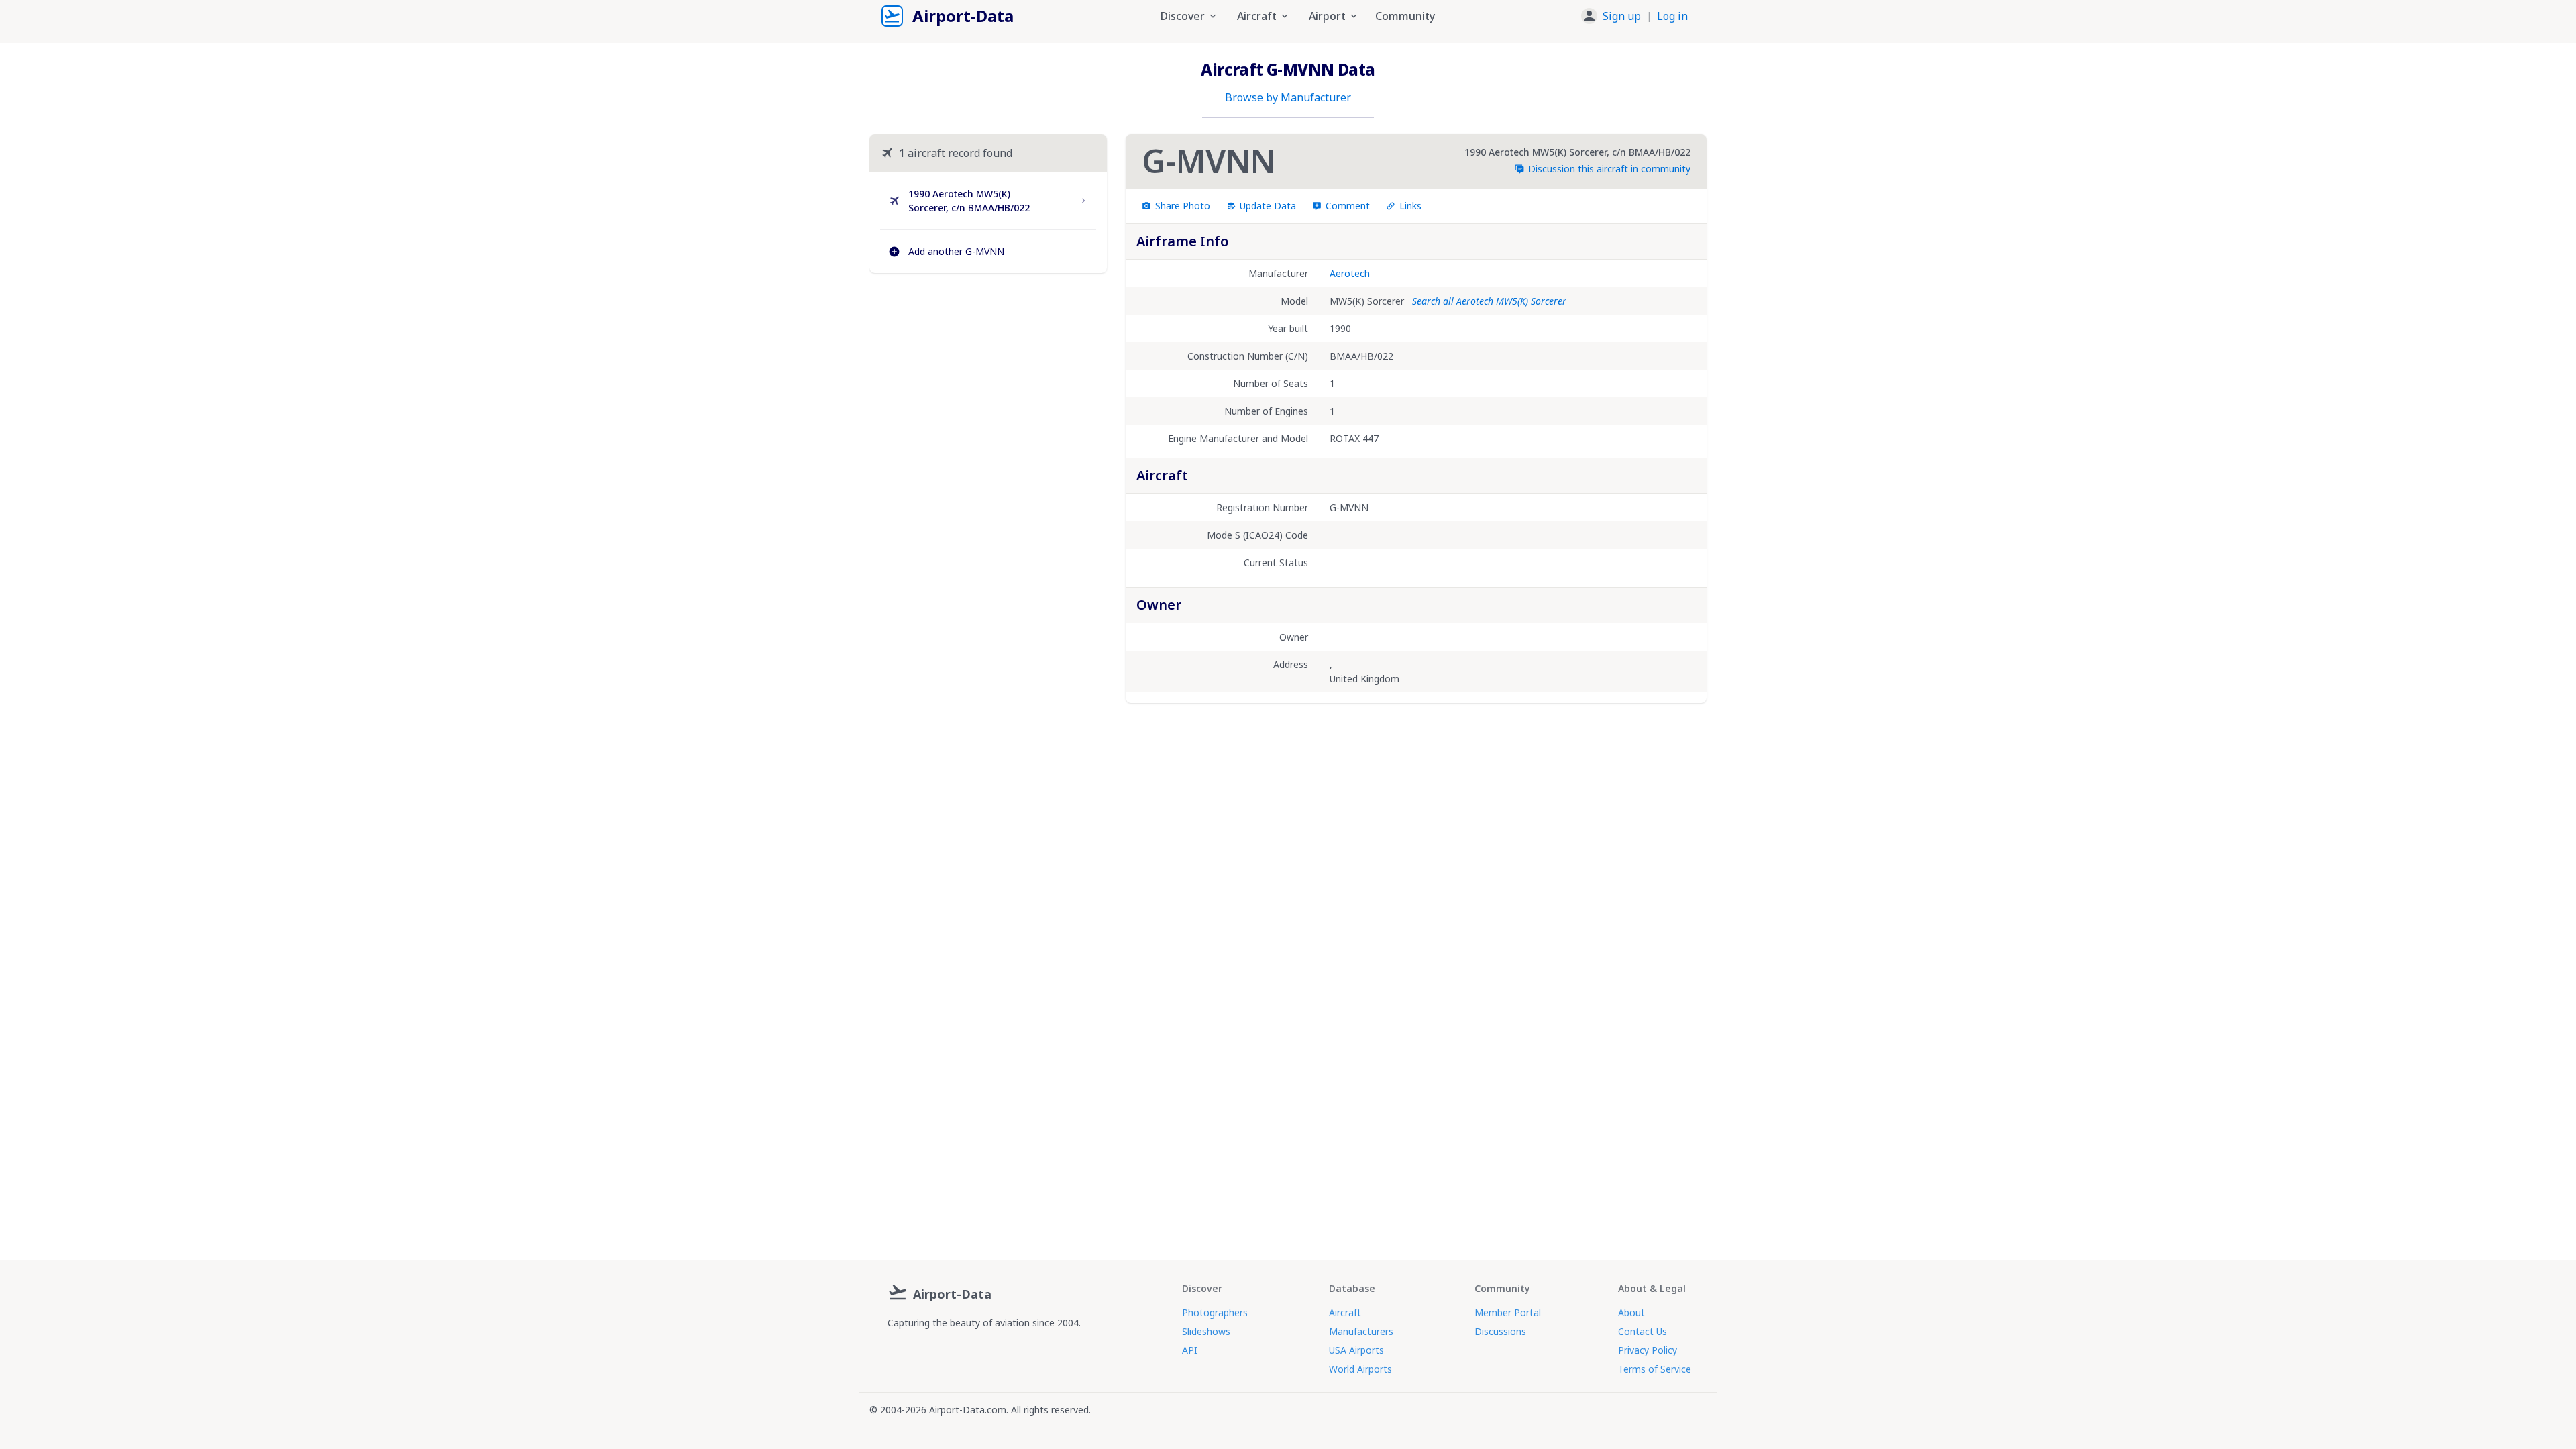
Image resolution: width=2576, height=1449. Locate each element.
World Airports (1360, 1369)
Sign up (1622, 16)
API (1190, 1350)
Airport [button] (1327, 16)
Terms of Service (1655, 1369)
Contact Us (1643, 1331)
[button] (1634, 16)
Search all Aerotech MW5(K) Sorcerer (1489, 301)
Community (1405, 16)
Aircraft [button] (1257, 16)
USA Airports (1356, 1350)
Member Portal (1508, 1312)
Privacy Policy (1648, 1350)
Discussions (1500, 1331)
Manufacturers (1361, 1331)
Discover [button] (1183, 16)
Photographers (1215, 1312)
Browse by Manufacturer (1288, 97)
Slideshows (1206, 1331)
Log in (1672, 16)
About (1631, 1312)
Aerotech (1350, 273)
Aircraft (1345, 1312)
